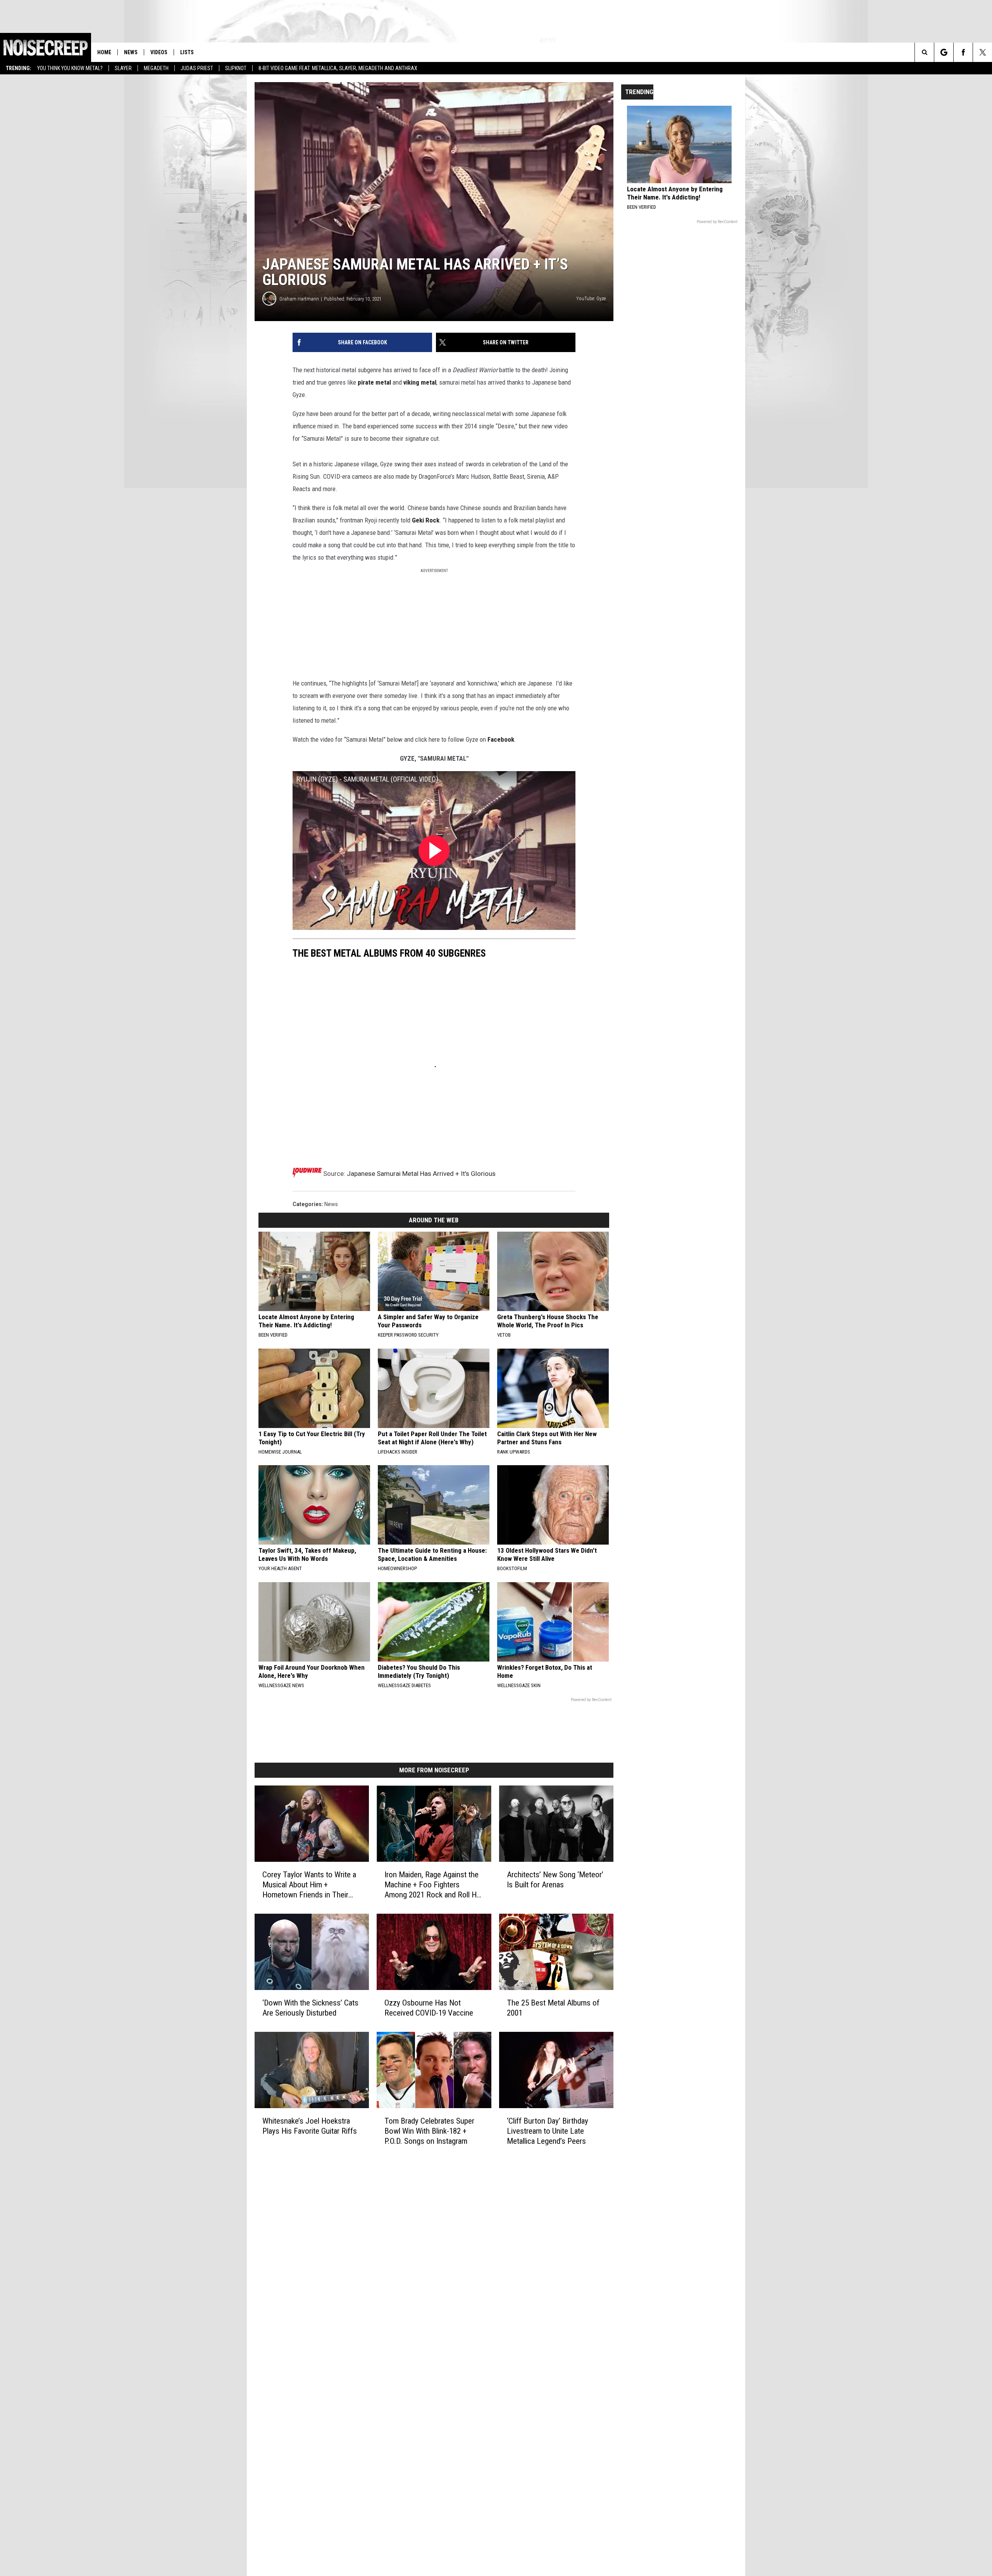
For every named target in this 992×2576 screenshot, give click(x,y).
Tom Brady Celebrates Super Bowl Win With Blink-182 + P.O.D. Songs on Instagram (429, 2131)
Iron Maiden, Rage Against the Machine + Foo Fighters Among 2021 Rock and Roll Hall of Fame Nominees (434, 1885)
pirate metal (374, 382)
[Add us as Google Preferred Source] (944, 52)
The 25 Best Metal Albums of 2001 (553, 2008)
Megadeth (156, 68)
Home (104, 52)
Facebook (501, 739)
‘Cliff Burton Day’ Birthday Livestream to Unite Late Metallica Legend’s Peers (548, 2131)
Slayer (123, 68)
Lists (187, 52)
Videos (159, 52)
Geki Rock (426, 520)
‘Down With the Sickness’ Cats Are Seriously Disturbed (310, 2008)
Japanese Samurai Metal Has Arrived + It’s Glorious (421, 1174)
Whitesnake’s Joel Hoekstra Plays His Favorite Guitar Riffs (310, 2126)
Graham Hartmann (299, 299)
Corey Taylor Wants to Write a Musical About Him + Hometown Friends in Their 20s (309, 1885)
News (131, 52)
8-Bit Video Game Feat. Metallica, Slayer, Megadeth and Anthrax (338, 68)
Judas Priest (197, 68)
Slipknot (236, 68)
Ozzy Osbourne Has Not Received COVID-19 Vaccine (429, 2008)
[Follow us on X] (983, 52)
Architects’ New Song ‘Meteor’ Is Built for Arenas (555, 1880)
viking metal (420, 382)
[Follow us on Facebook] (963, 52)
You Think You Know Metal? (70, 68)
